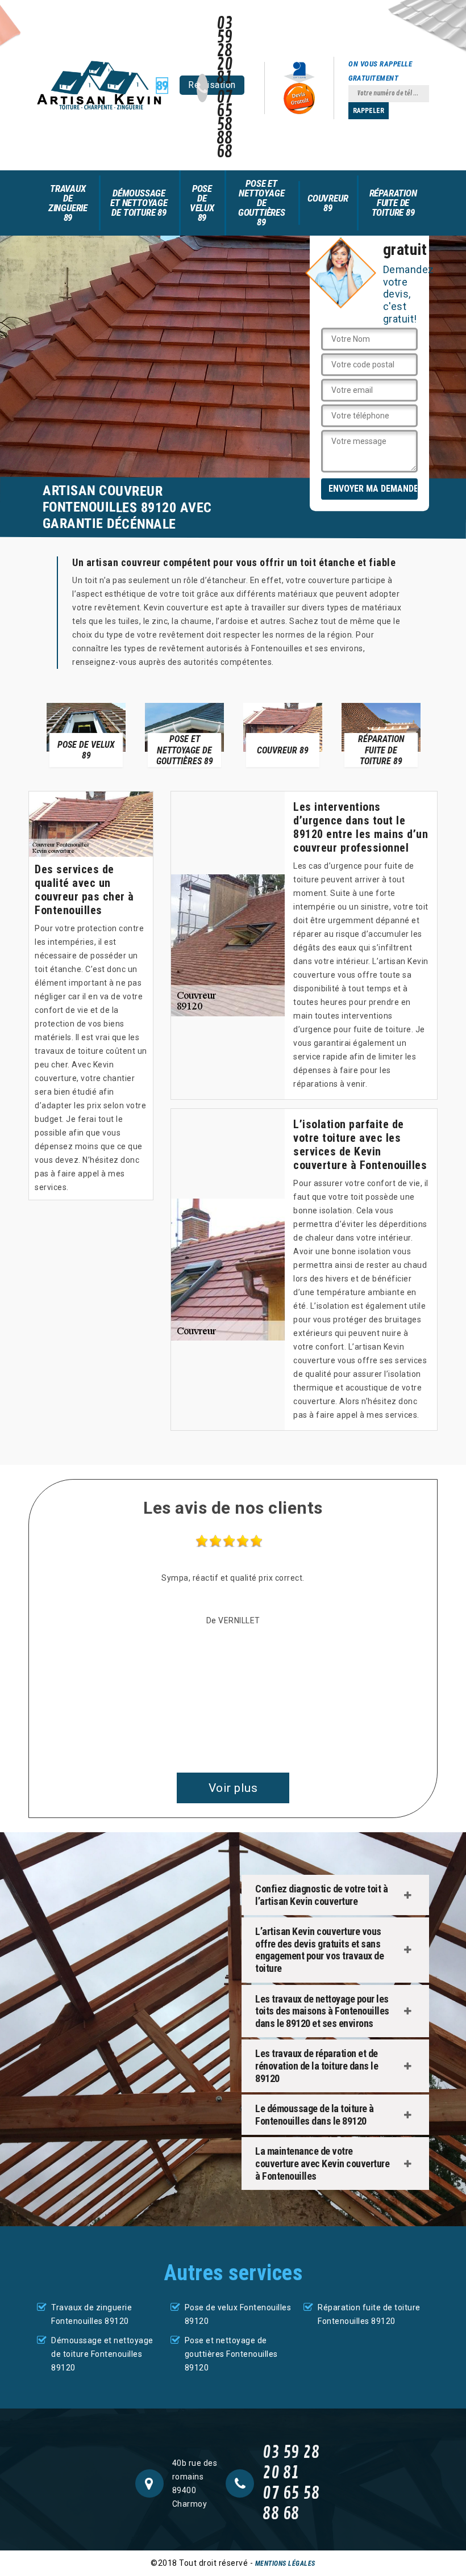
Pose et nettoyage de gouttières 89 (262, 203)
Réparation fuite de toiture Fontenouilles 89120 (369, 2314)
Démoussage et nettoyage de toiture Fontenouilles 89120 (102, 2354)
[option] (86, 735)
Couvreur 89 (328, 203)
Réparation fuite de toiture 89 (393, 203)
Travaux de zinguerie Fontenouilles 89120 (91, 2314)
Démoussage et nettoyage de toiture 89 (139, 203)
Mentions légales (285, 2564)
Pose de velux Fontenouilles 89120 (238, 2314)
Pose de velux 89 (202, 203)
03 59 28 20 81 (225, 51)
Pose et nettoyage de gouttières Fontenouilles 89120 (231, 2354)
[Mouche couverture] (103, 85)
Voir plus (233, 1788)
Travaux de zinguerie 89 (68, 203)
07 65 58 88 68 (225, 125)
